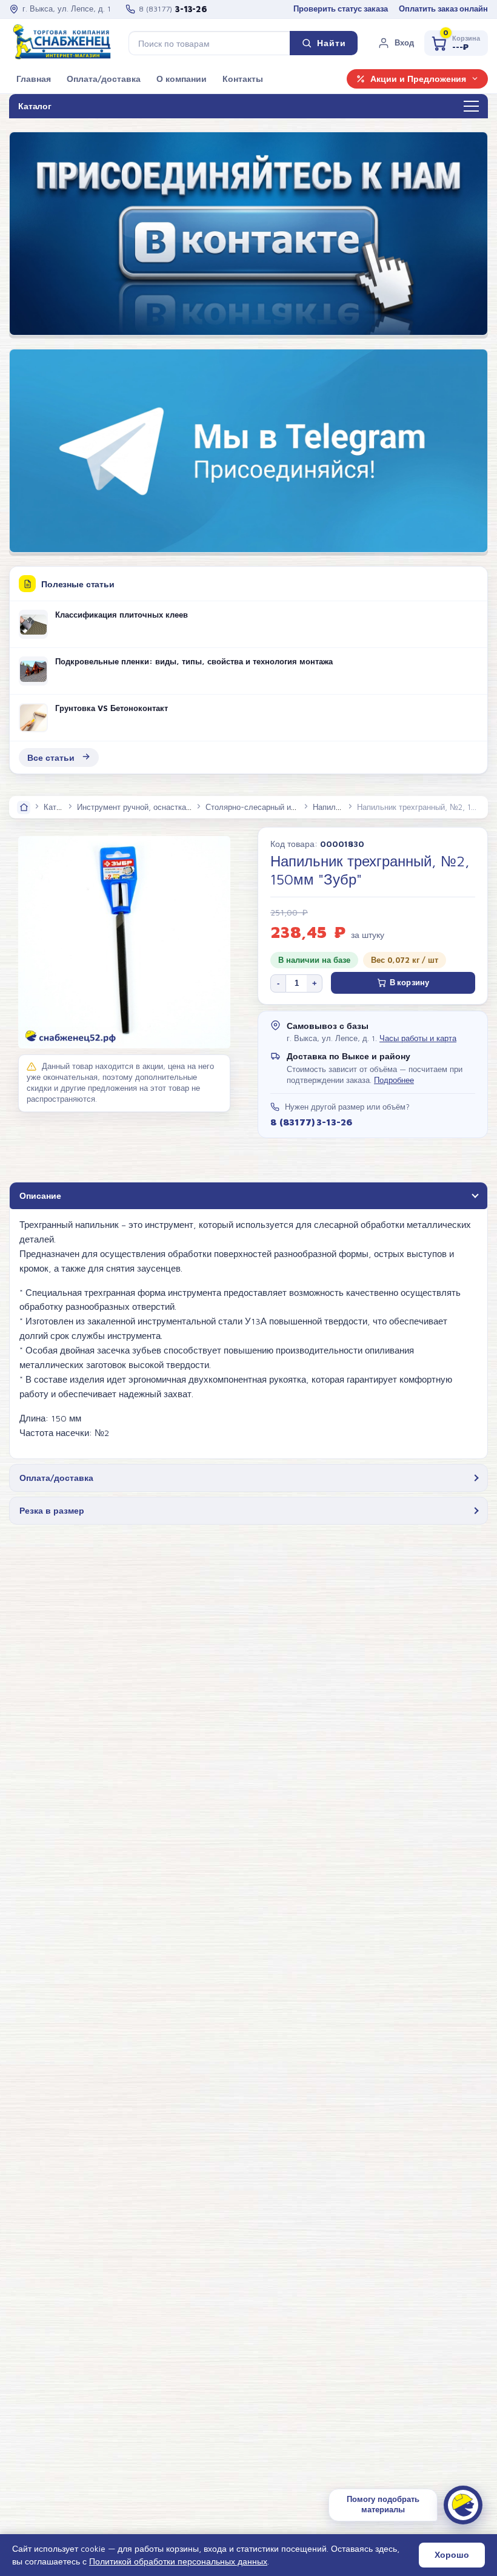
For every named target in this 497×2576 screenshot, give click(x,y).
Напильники (335, 807)
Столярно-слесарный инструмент (267, 807)
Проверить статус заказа (341, 9)
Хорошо (452, 2555)
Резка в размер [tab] (52, 1510)
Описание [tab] (40, 1195)
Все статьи (51, 757)
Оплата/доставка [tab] (56, 1478)
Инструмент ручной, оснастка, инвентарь (153, 807)
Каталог (58, 807)
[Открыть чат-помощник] (463, 2505)
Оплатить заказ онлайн (443, 9)
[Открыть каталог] (471, 107)
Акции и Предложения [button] (418, 79)
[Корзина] (456, 43)
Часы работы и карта (418, 1038)
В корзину (409, 983)
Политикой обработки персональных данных (178, 2561)
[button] (396, 43)
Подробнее (394, 1080)
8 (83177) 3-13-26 (311, 1122)
